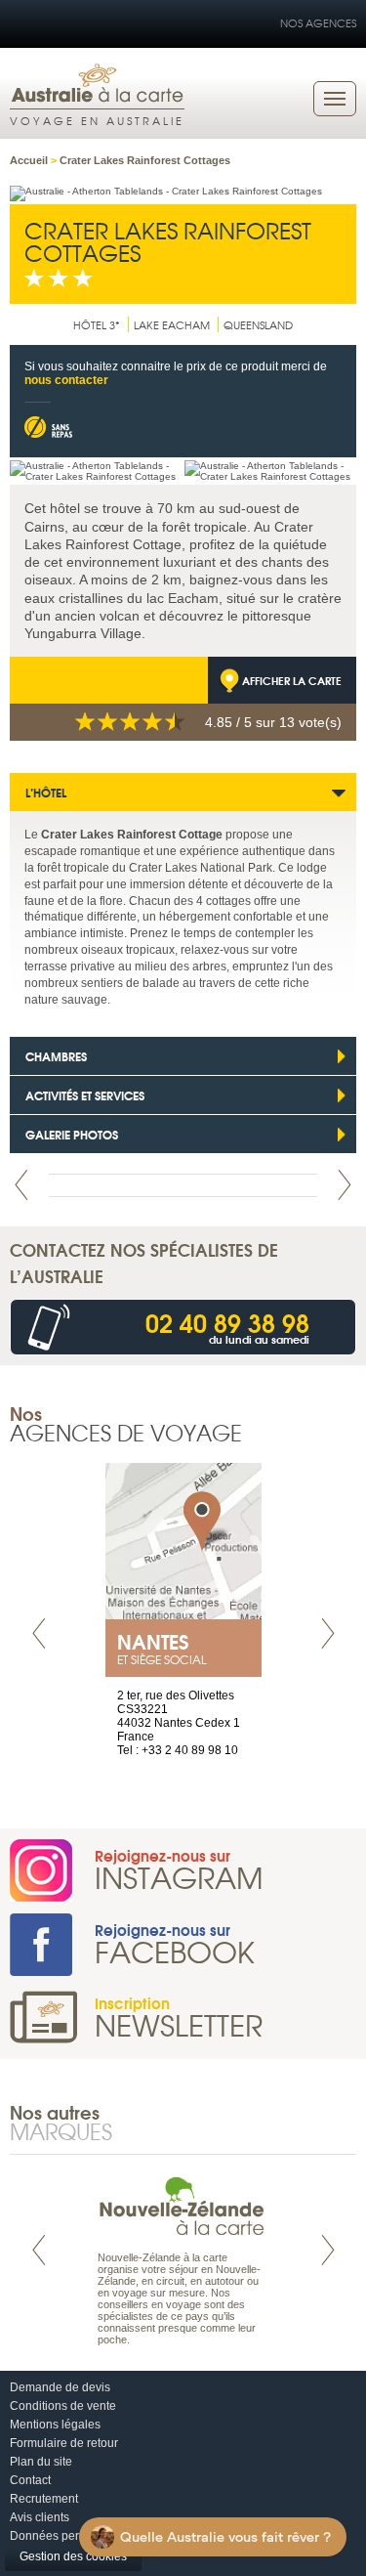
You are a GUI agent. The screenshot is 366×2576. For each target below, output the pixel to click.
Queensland (258, 324)
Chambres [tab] (56, 1056)
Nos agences (318, 22)
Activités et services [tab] (85, 1095)
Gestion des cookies (73, 2556)
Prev (21, 1185)
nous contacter (66, 380)
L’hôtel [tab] (46, 792)
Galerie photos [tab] (72, 1134)
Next (345, 1185)
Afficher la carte (292, 680)
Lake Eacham (172, 324)
